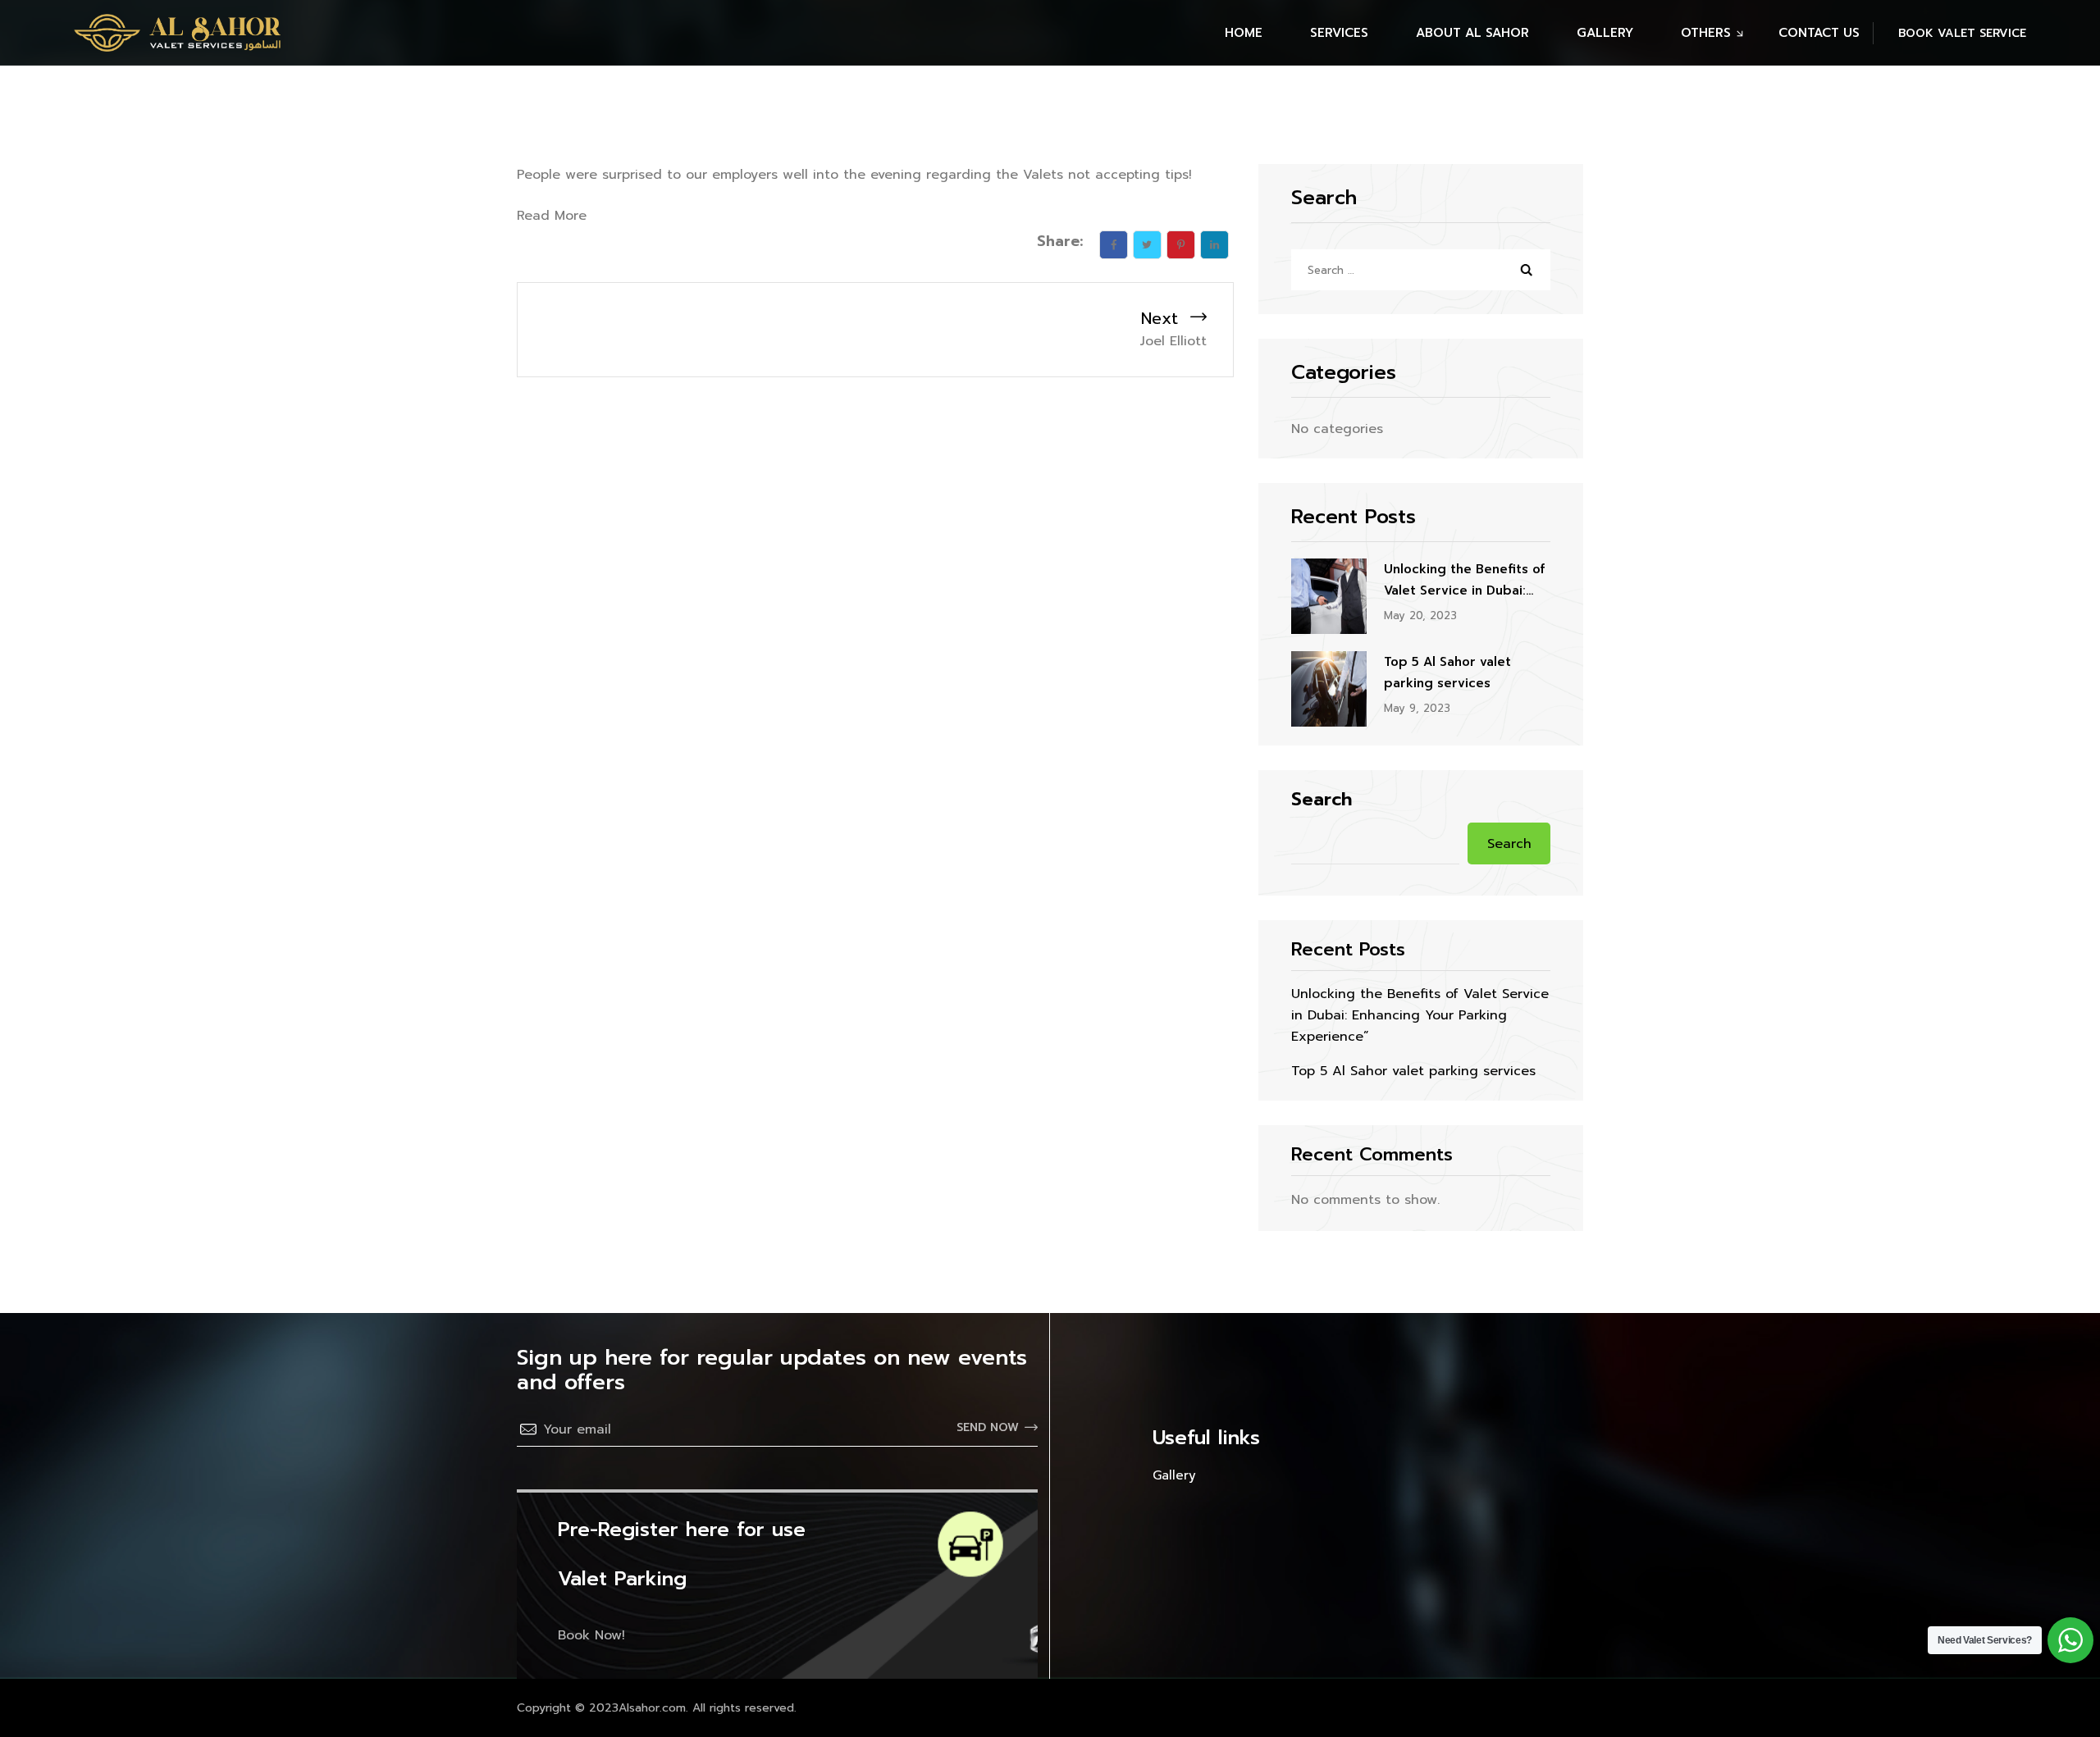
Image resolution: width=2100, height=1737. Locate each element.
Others (1706, 33)
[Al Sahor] (177, 33)
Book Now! (591, 1635)
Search (1322, 800)
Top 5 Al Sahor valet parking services (1447, 672)
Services (1339, 33)
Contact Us (1819, 33)
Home (1244, 33)
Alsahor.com (652, 1708)
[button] (1949, 33)
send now (988, 1427)
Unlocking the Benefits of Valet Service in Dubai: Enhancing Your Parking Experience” (1464, 581)
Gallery (1605, 33)
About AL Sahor (1472, 33)
